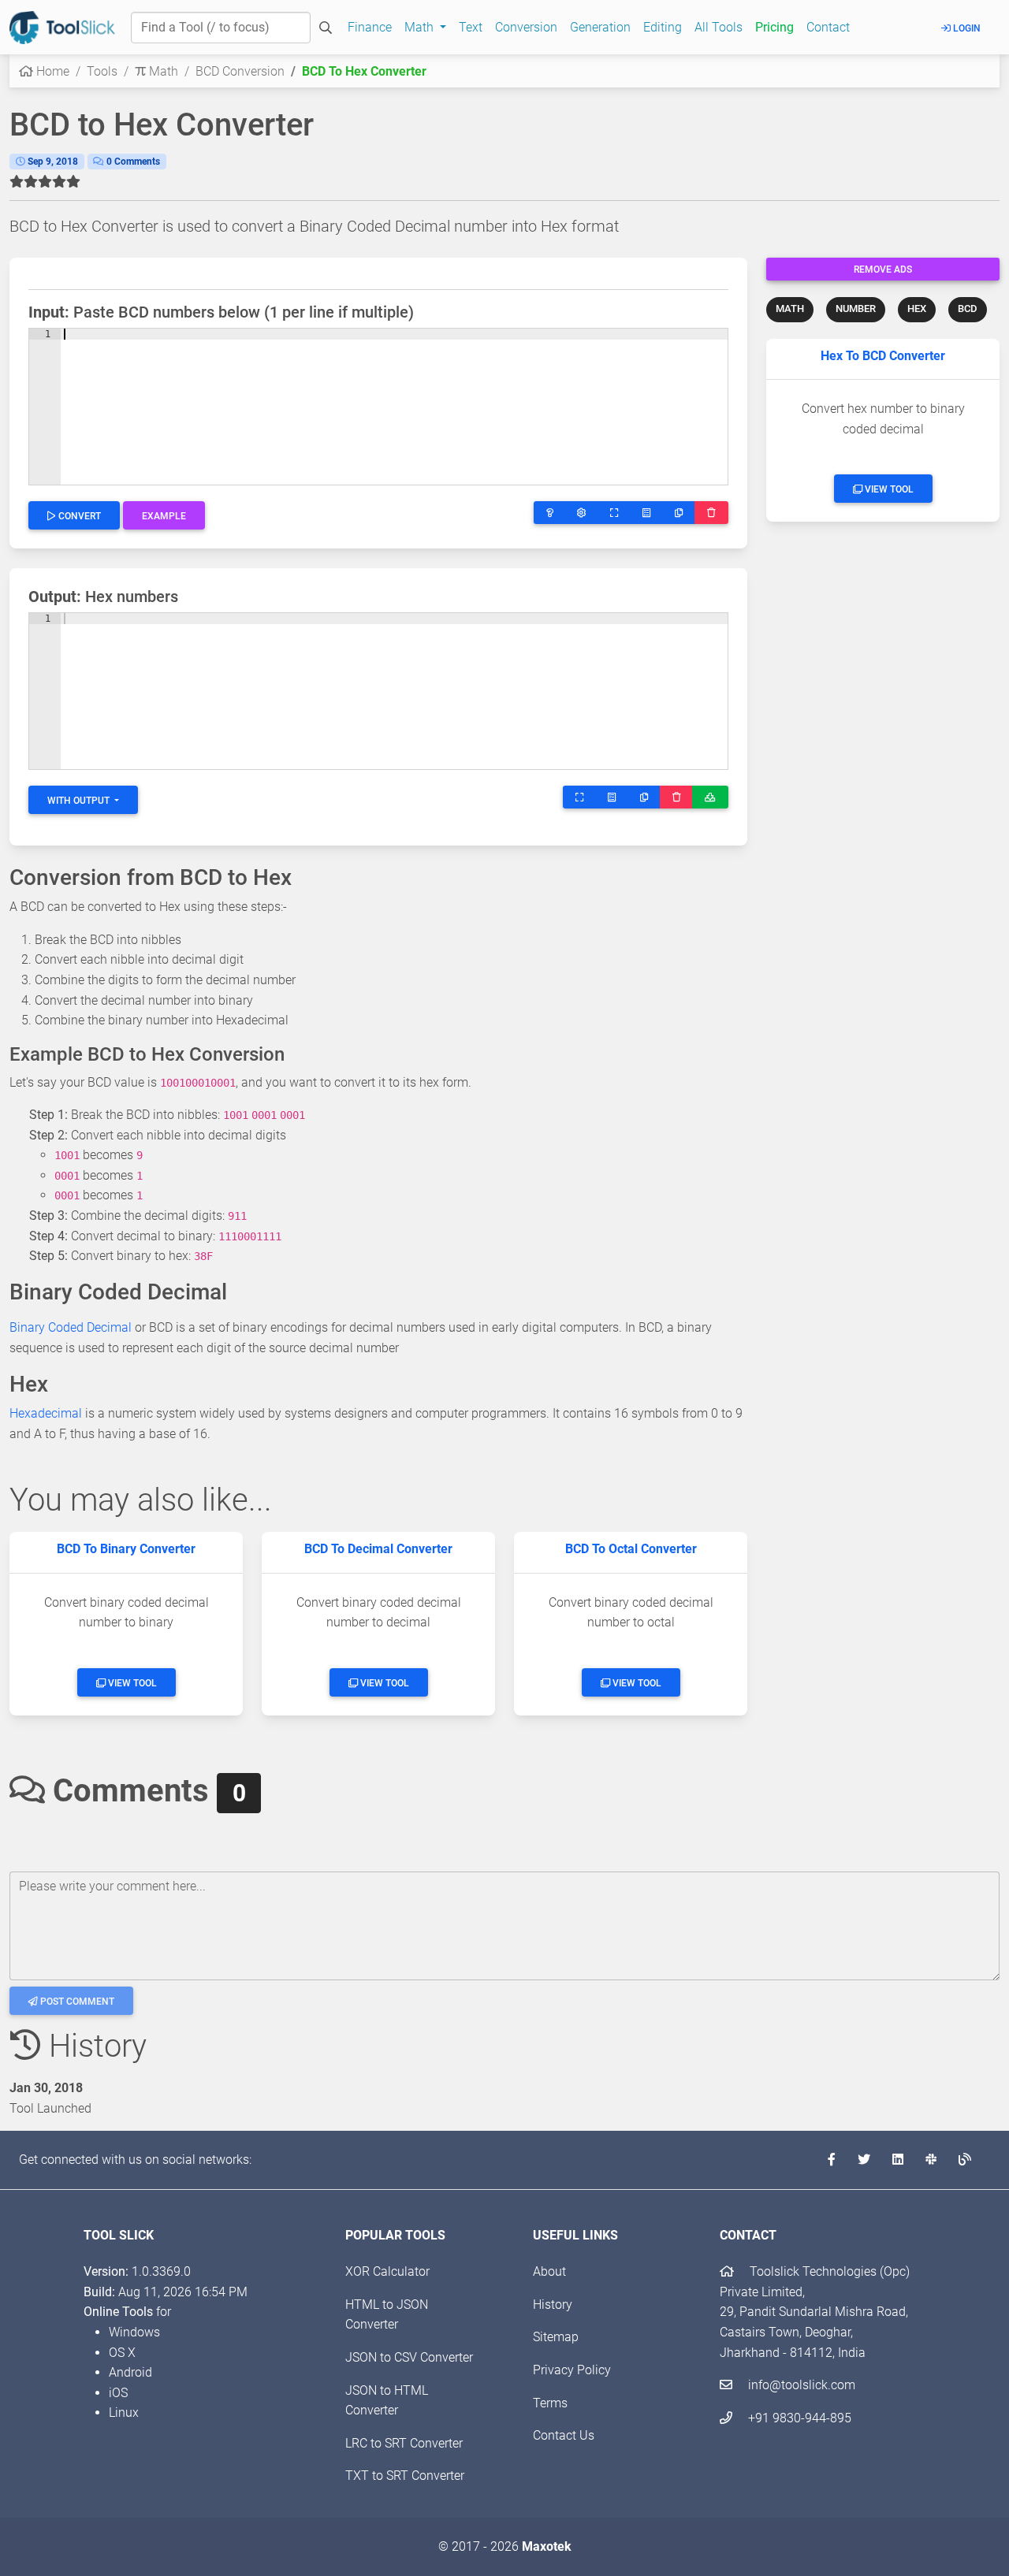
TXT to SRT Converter (405, 2476)
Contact (828, 27)
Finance (370, 27)
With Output (80, 801)
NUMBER (856, 309)
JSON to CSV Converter (409, 2357)
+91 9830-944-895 (798, 2418)
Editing (663, 27)
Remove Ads (883, 269)
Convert (78, 516)
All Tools (719, 27)
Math (162, 71)
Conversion (526, 27)
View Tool (888, 489)
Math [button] (421, 27)
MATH (790, 309)
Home (51, 71)
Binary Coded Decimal (71, 1327)
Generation (600, 27)
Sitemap (556, 2337)
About (549, 2271)
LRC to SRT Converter (404, 2443)
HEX (917, 309)
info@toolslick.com (800, 2385)
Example (164, 516)
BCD (968, 309)
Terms (550, 2403)
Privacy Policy (572, 2370)
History (553, 2305)
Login (966, 28)
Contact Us (564, 2435)
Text (471, 27)
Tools (102, 71)
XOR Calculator (387, 2271)
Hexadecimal (46, 1413)
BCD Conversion (240, 71)
